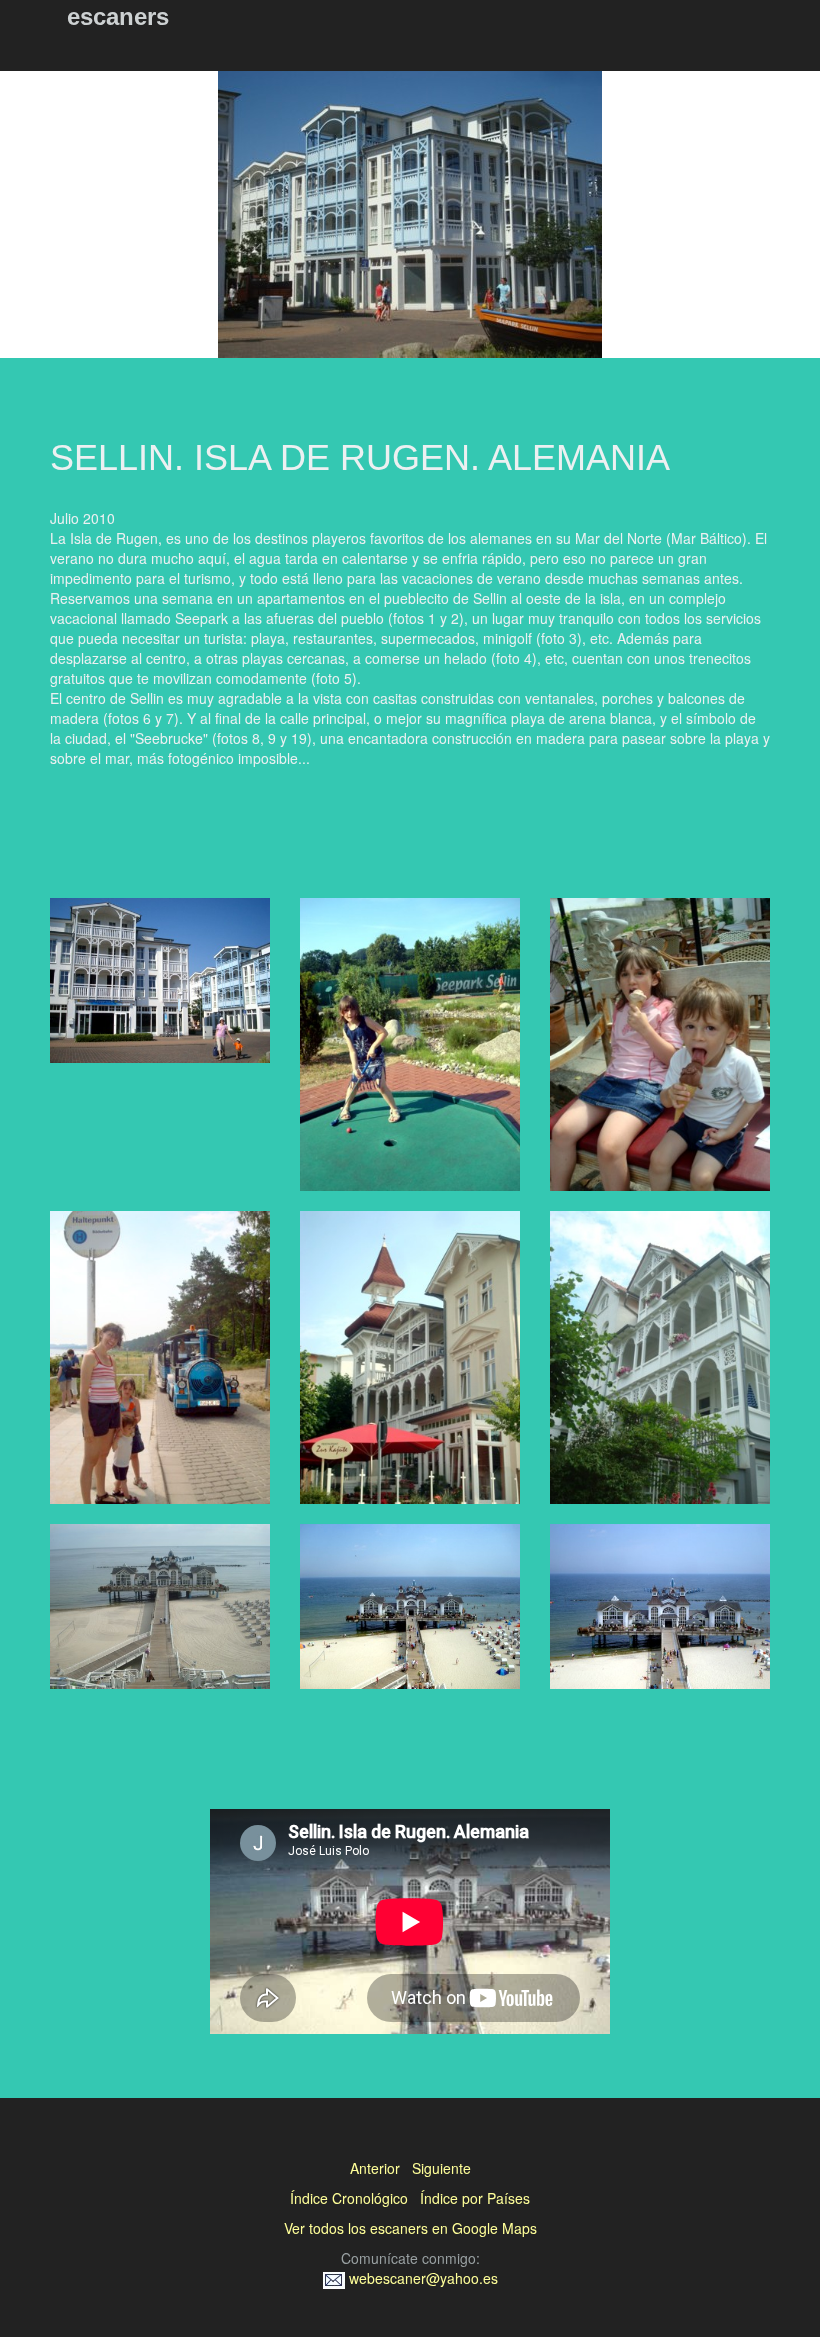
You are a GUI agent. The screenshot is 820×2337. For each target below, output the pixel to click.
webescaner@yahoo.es (421, 2278)
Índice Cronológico (349, 2198)
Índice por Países (475, 2198)
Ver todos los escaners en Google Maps (410, 2228)
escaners (118, 16)
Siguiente (441, 2168)
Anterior (375, 2168)
